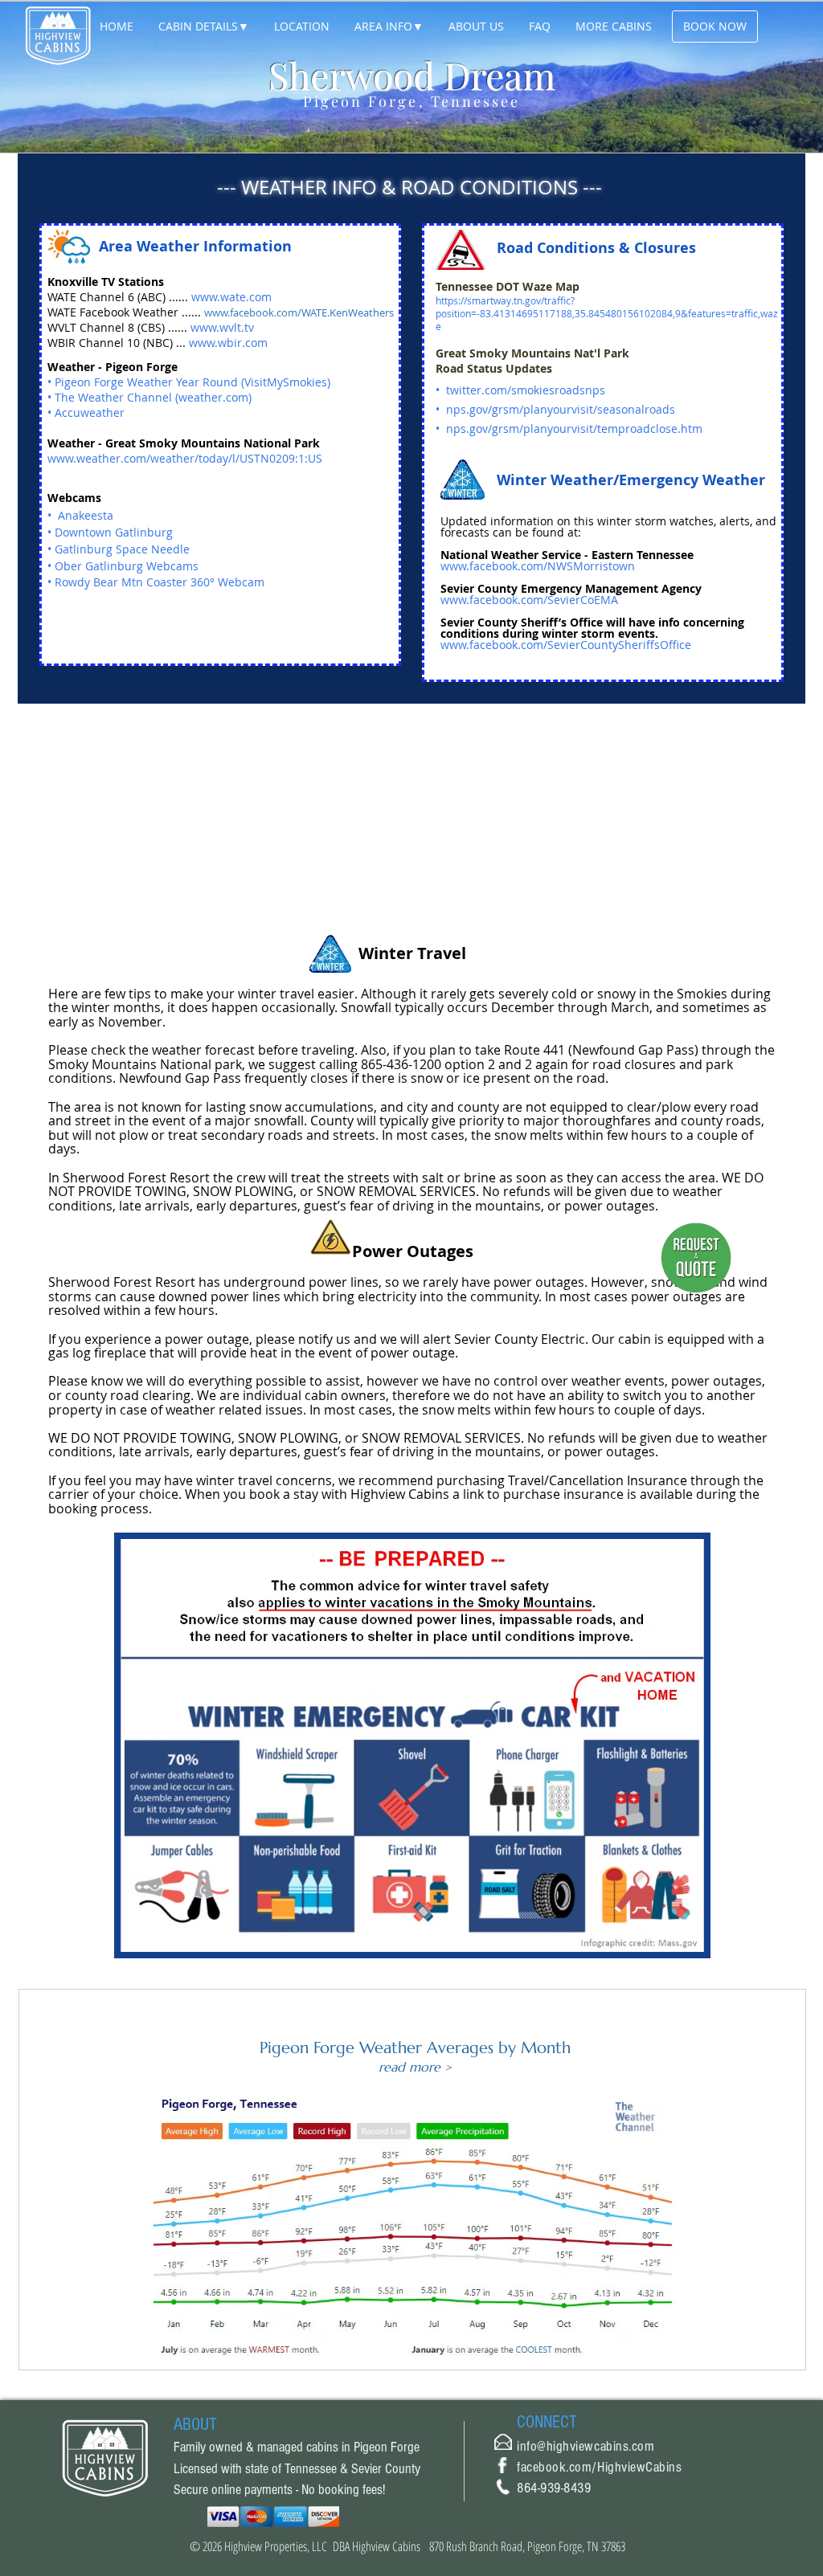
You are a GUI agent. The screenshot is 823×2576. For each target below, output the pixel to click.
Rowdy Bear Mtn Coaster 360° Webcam (160, 582)
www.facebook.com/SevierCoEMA (529, 600)
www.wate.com (231, 297)
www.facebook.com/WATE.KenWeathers (299, 312)
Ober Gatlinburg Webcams (127, 566)
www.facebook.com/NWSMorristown (538, 566)
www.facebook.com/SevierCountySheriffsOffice (566, 645)
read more (411, 2067)
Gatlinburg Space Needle (122, 549)
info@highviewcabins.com (586, 2446)
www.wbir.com (228, 343)
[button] (203, 27)
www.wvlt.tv (222, 327)
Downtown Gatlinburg (114, 532)
